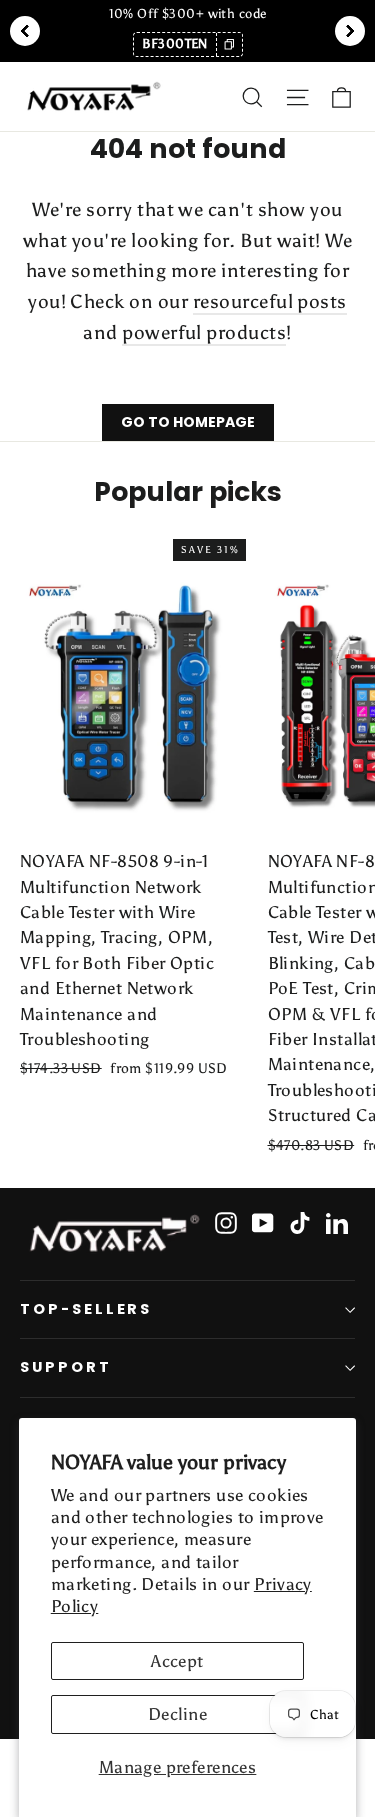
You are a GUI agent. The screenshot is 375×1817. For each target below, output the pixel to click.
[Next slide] (350, 31)
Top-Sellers (86, 1309)
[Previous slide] (25, 31)
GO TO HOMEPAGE (188, 422)
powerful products (204, 332)
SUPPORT (66, 1367)
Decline (177, 1714)
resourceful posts (270, 301)
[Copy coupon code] (229, 44)
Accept (177, 1661)
